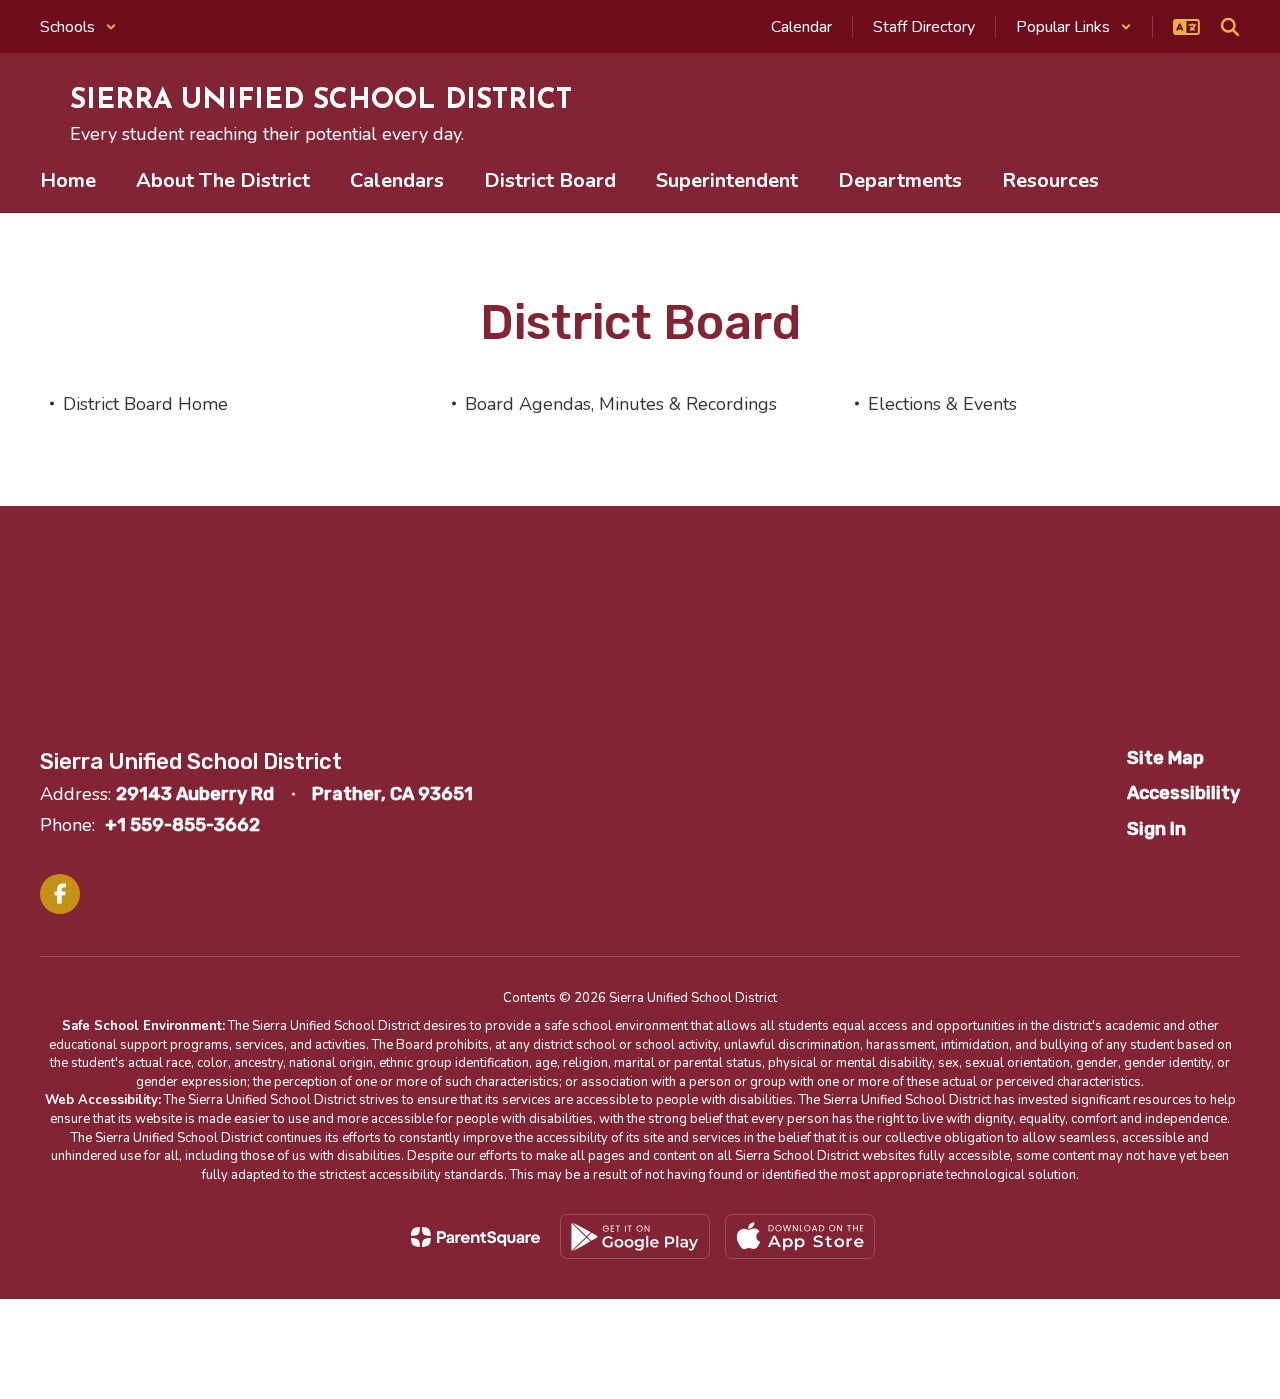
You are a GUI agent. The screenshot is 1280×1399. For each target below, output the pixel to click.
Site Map (1165, 758)
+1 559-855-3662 (182, 825)
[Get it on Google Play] (635, 1236)
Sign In (1156, 829)
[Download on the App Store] (800, 1236)
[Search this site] (1230, 27)
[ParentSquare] (475, 1237)
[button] (78, 27)
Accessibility (1183, 793)
